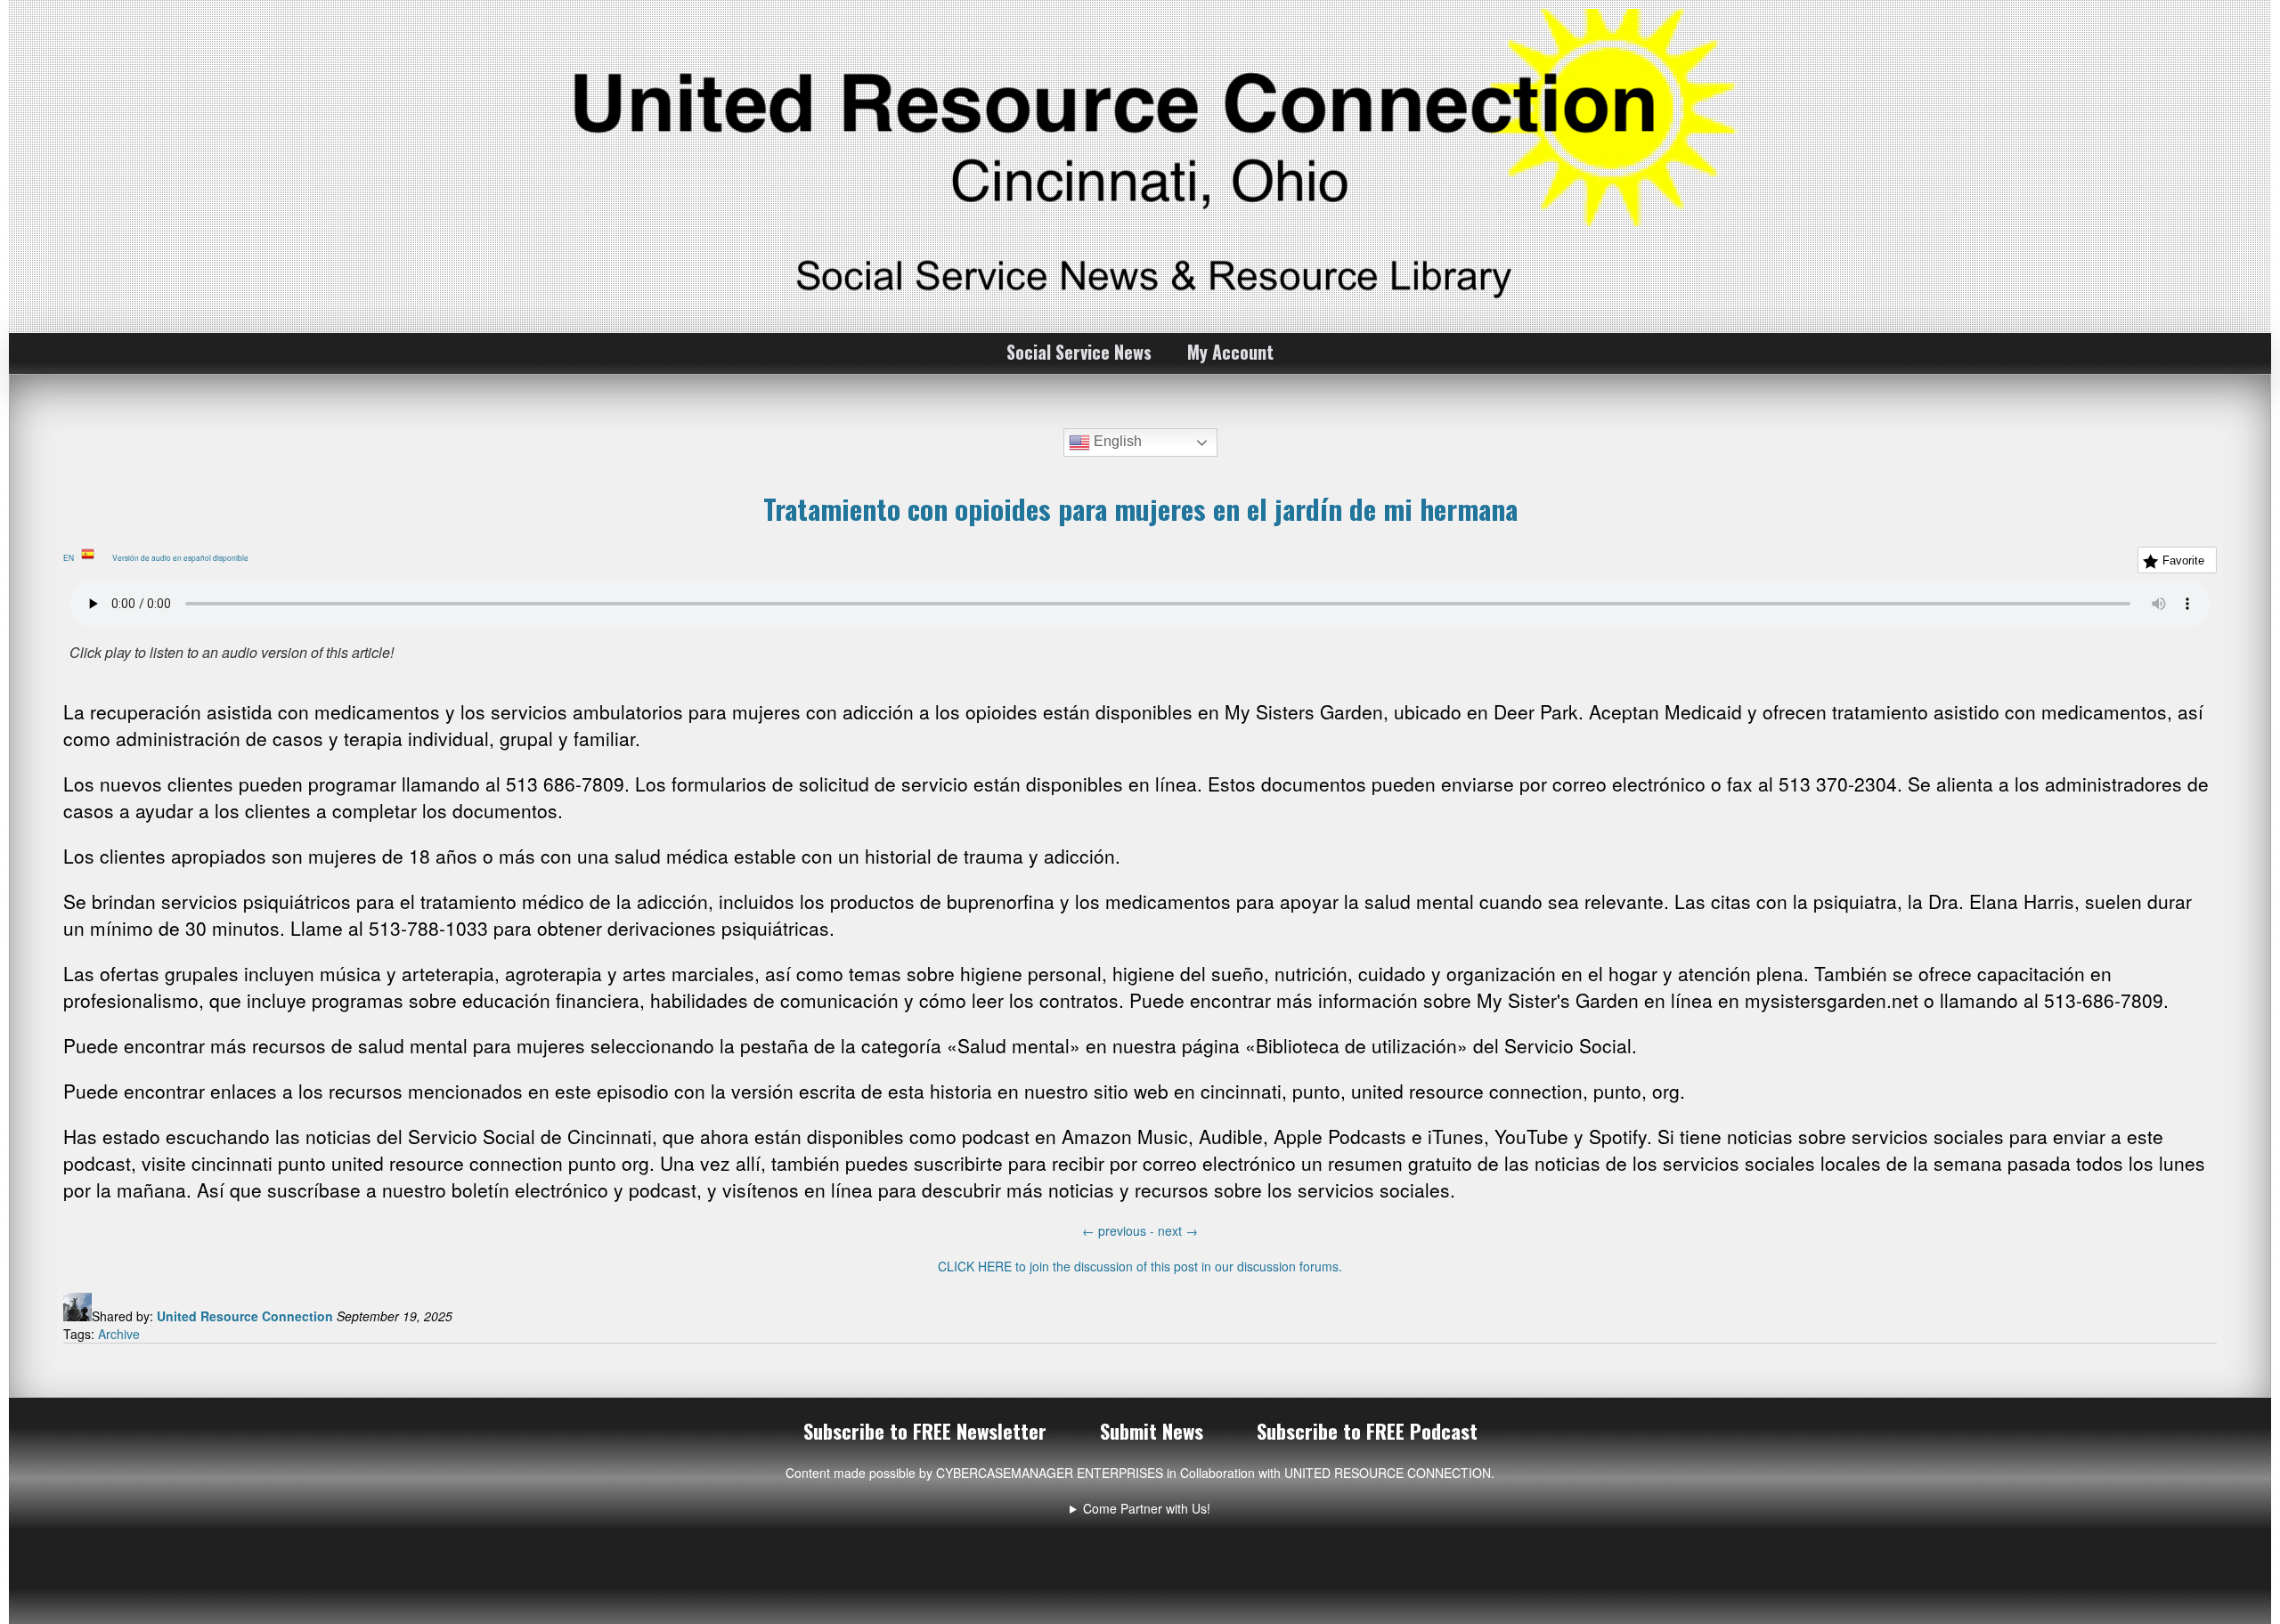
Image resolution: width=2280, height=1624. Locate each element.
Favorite (2183, 560)
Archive (119, 1334)
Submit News (1152, 1431)
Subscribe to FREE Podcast (1367, 1431)
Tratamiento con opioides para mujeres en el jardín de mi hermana (1140, 508)
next (1178, 1230)
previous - (1120, 1230)
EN (72, 557)
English (1116, 441)
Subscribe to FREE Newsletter (925, 1431)
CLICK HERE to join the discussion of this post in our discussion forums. (1140, 1266)
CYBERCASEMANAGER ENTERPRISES (1050, 1473)
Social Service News (1079, 352)
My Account (1230, 352)
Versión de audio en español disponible (184, 557)
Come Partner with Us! (1147, 1508)
